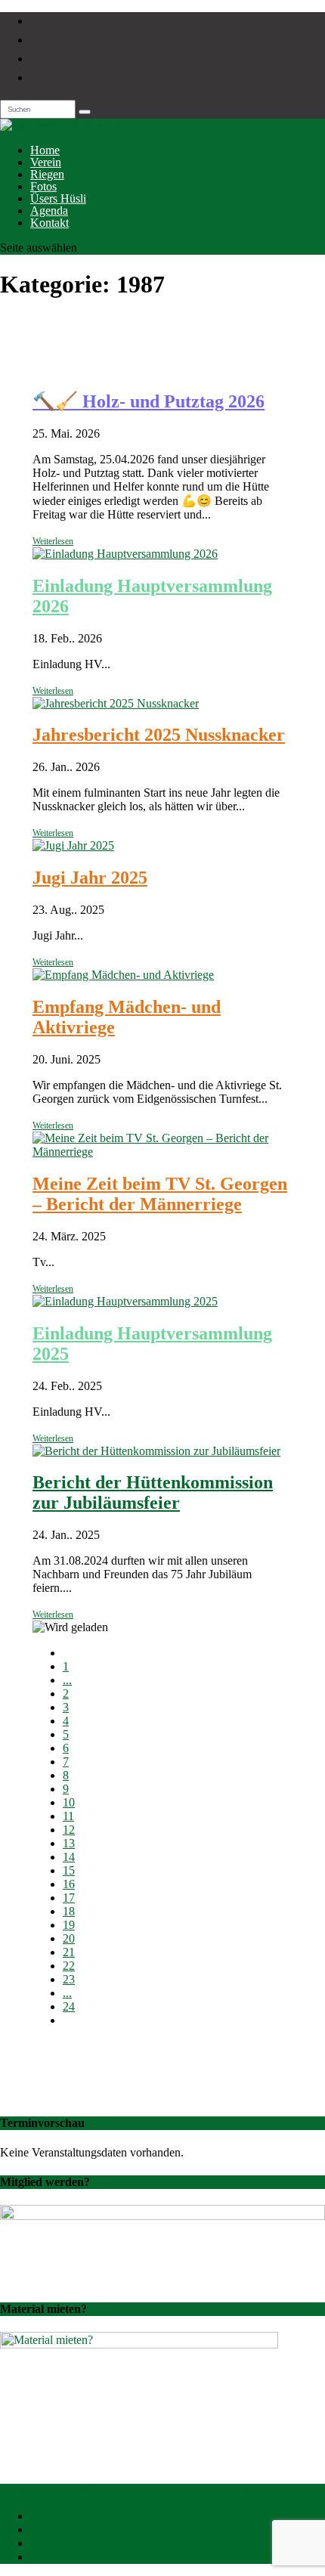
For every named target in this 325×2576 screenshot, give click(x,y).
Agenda (49, 211)
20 (69, 1938)
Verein (46, 162)
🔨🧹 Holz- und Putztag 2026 (149, 401)
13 (69, 1843)
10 (69, 1802)
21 (69, 1952)
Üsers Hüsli (58, 198)
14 (69, 1857)
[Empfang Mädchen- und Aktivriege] (123, 975)
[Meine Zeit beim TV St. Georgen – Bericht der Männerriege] (162, 1152)
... (67, 1680)
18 (69, 1911)
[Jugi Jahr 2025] (73, 845)
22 (69, 1966)
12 (69, 1830)
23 (69, 1979)
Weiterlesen (53, 541)
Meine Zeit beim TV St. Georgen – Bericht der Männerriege (160, 1194)
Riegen (47, 174)
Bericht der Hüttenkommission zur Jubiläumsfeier (153, 1492)
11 (68, 1816)
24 (69, 2006)
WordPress (262, 2490)
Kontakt (50, 223)
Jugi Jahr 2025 (90, 878)
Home (45, 150)
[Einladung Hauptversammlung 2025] (125, 1301)
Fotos (43, 186)
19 (69, 1925)
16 (69, 1884)
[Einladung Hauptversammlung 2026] (125, 554)
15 (69, 1870)
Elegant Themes (113, 2490)
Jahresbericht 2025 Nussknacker (159, 735)
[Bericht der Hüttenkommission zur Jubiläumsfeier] (156, 1451)
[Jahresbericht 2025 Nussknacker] (116, 703)
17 (69, 1898)
